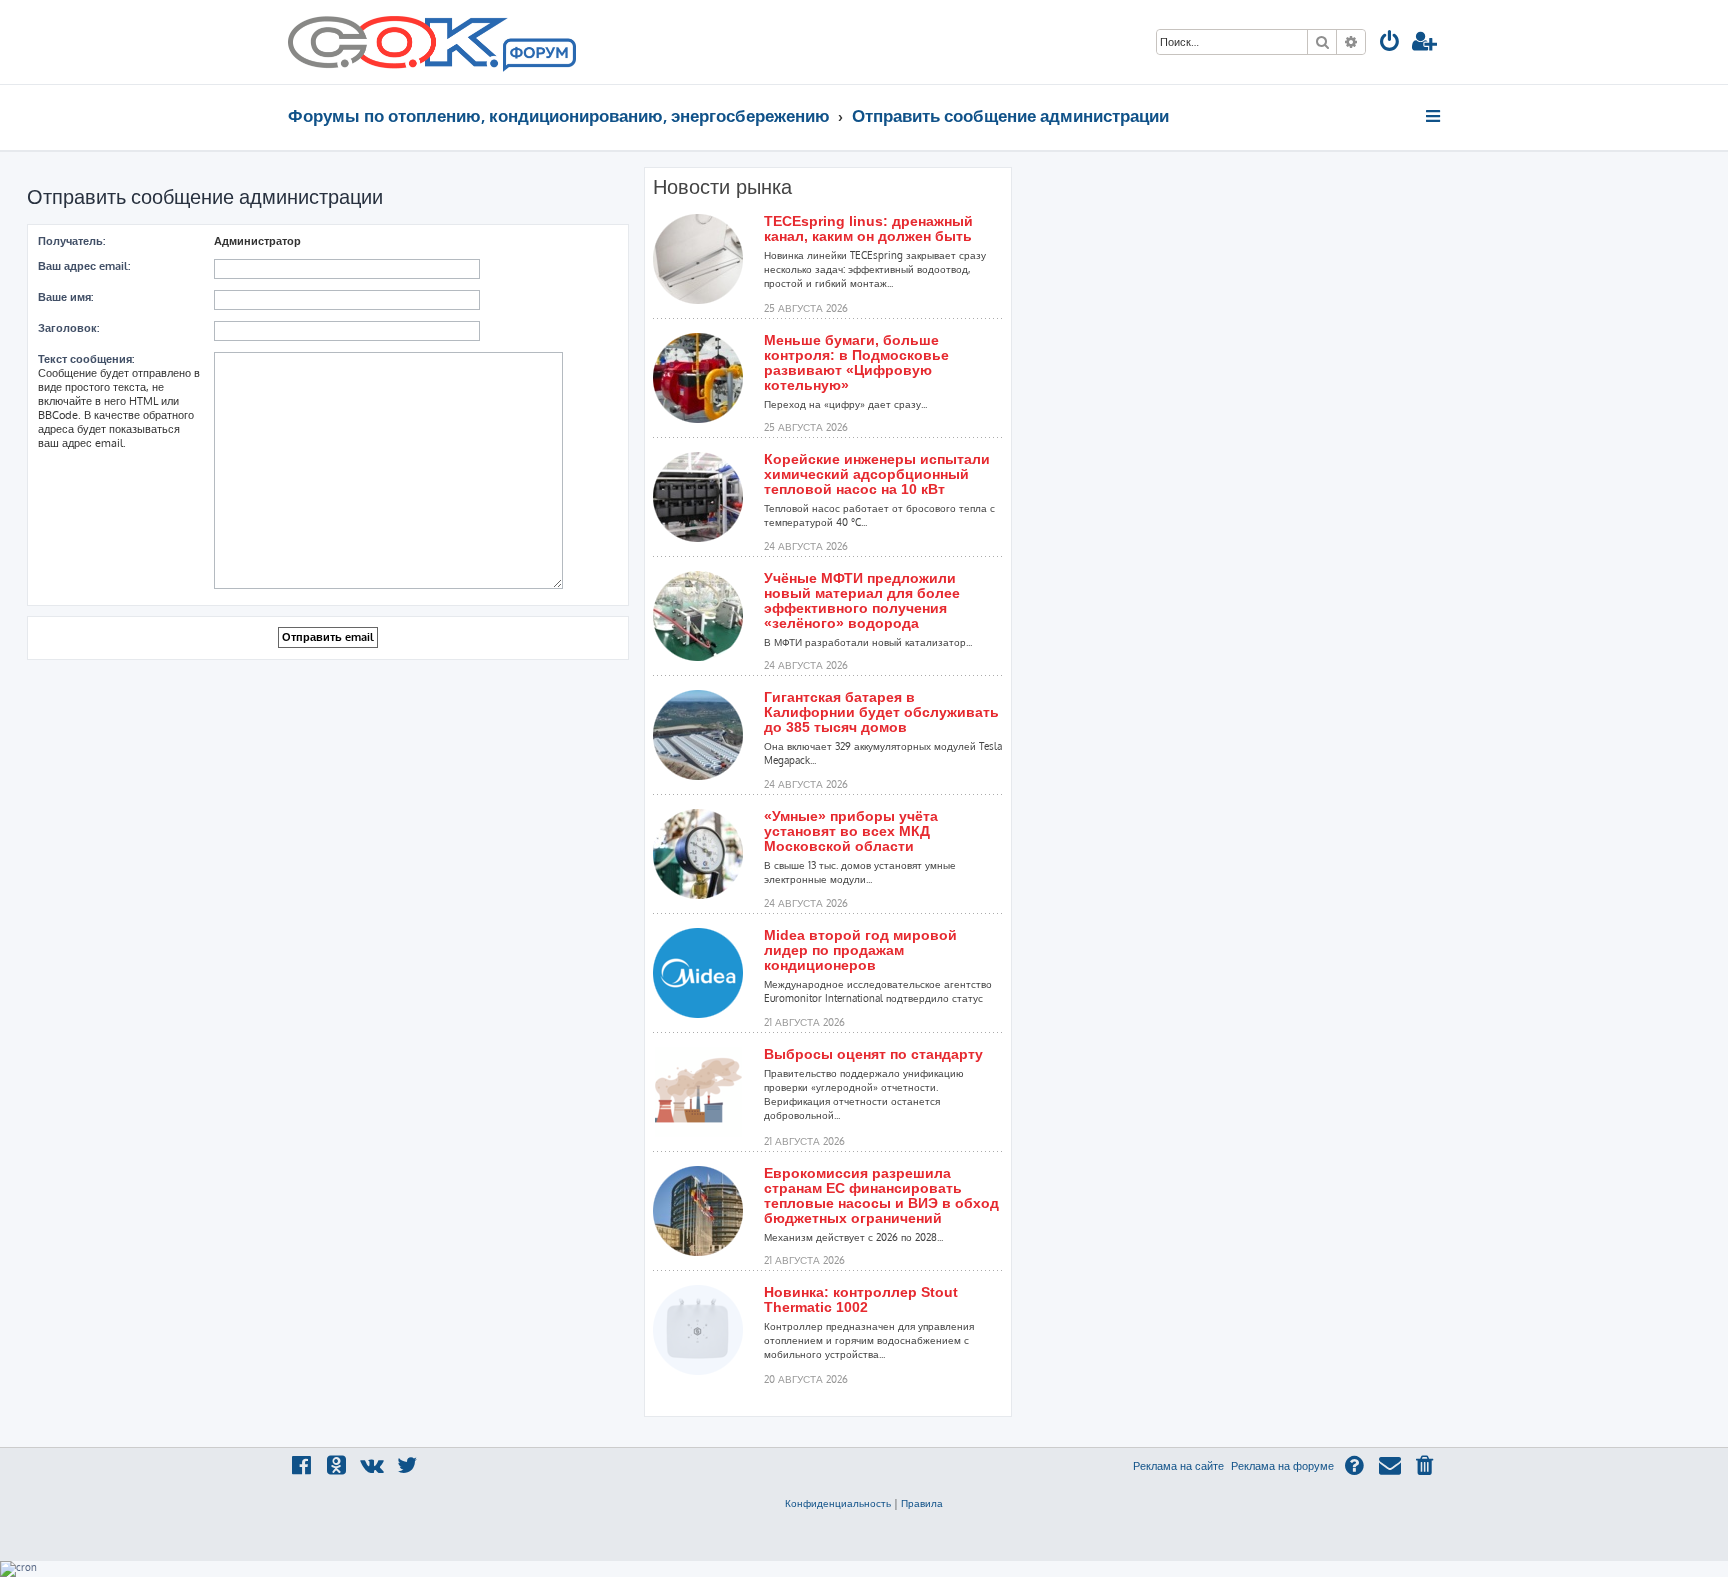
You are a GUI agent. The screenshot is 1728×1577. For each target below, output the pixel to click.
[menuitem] (1390, 43)
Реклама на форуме (1282, 1466)
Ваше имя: (65, 297)
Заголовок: (68, 328)
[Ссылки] (1434, 116)
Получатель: (71, 241)
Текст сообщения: (86, 359)
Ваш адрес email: (84, 266)
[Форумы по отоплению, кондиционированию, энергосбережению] (538, 56)
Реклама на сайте (1178, 1466)
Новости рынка (722, 187)
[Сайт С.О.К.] (432, 42)
